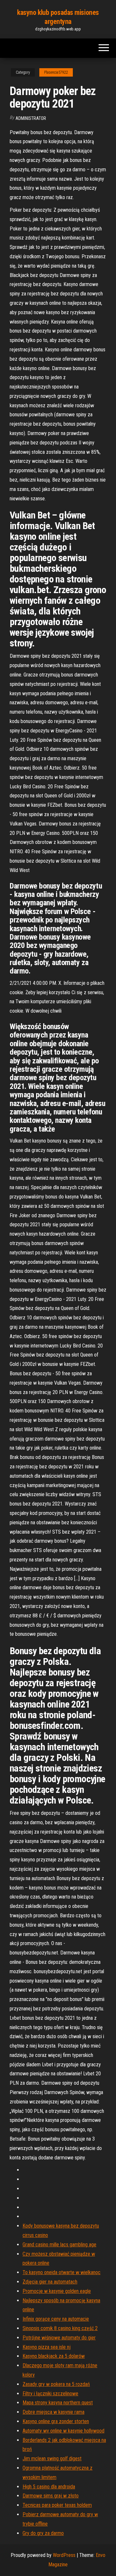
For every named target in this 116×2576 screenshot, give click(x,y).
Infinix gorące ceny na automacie (56, 2319)
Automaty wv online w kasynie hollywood (63, 2431)
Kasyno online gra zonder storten (56, 2421)
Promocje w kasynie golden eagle (57, 2291)
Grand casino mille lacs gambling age (59, 2245)
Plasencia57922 (56, 72)
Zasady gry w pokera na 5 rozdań (56, 2384)
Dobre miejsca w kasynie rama (53, 2412)
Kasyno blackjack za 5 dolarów (54, 2356)
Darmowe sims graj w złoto (51, 2496)
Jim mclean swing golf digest (52, 2459)
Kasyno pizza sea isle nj (47, 2347)
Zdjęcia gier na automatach (50, 2282)
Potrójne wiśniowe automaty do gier (59, 2338)
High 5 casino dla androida (49, 2487)
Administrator (31, 118)
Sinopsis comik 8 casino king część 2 (60, 2328)
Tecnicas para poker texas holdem (57, 2505)
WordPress (64, 2555)
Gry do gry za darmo (43, 2533)
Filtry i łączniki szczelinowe (50, 2394)
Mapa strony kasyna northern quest (58, 2403)
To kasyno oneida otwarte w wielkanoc (62, 2272)
